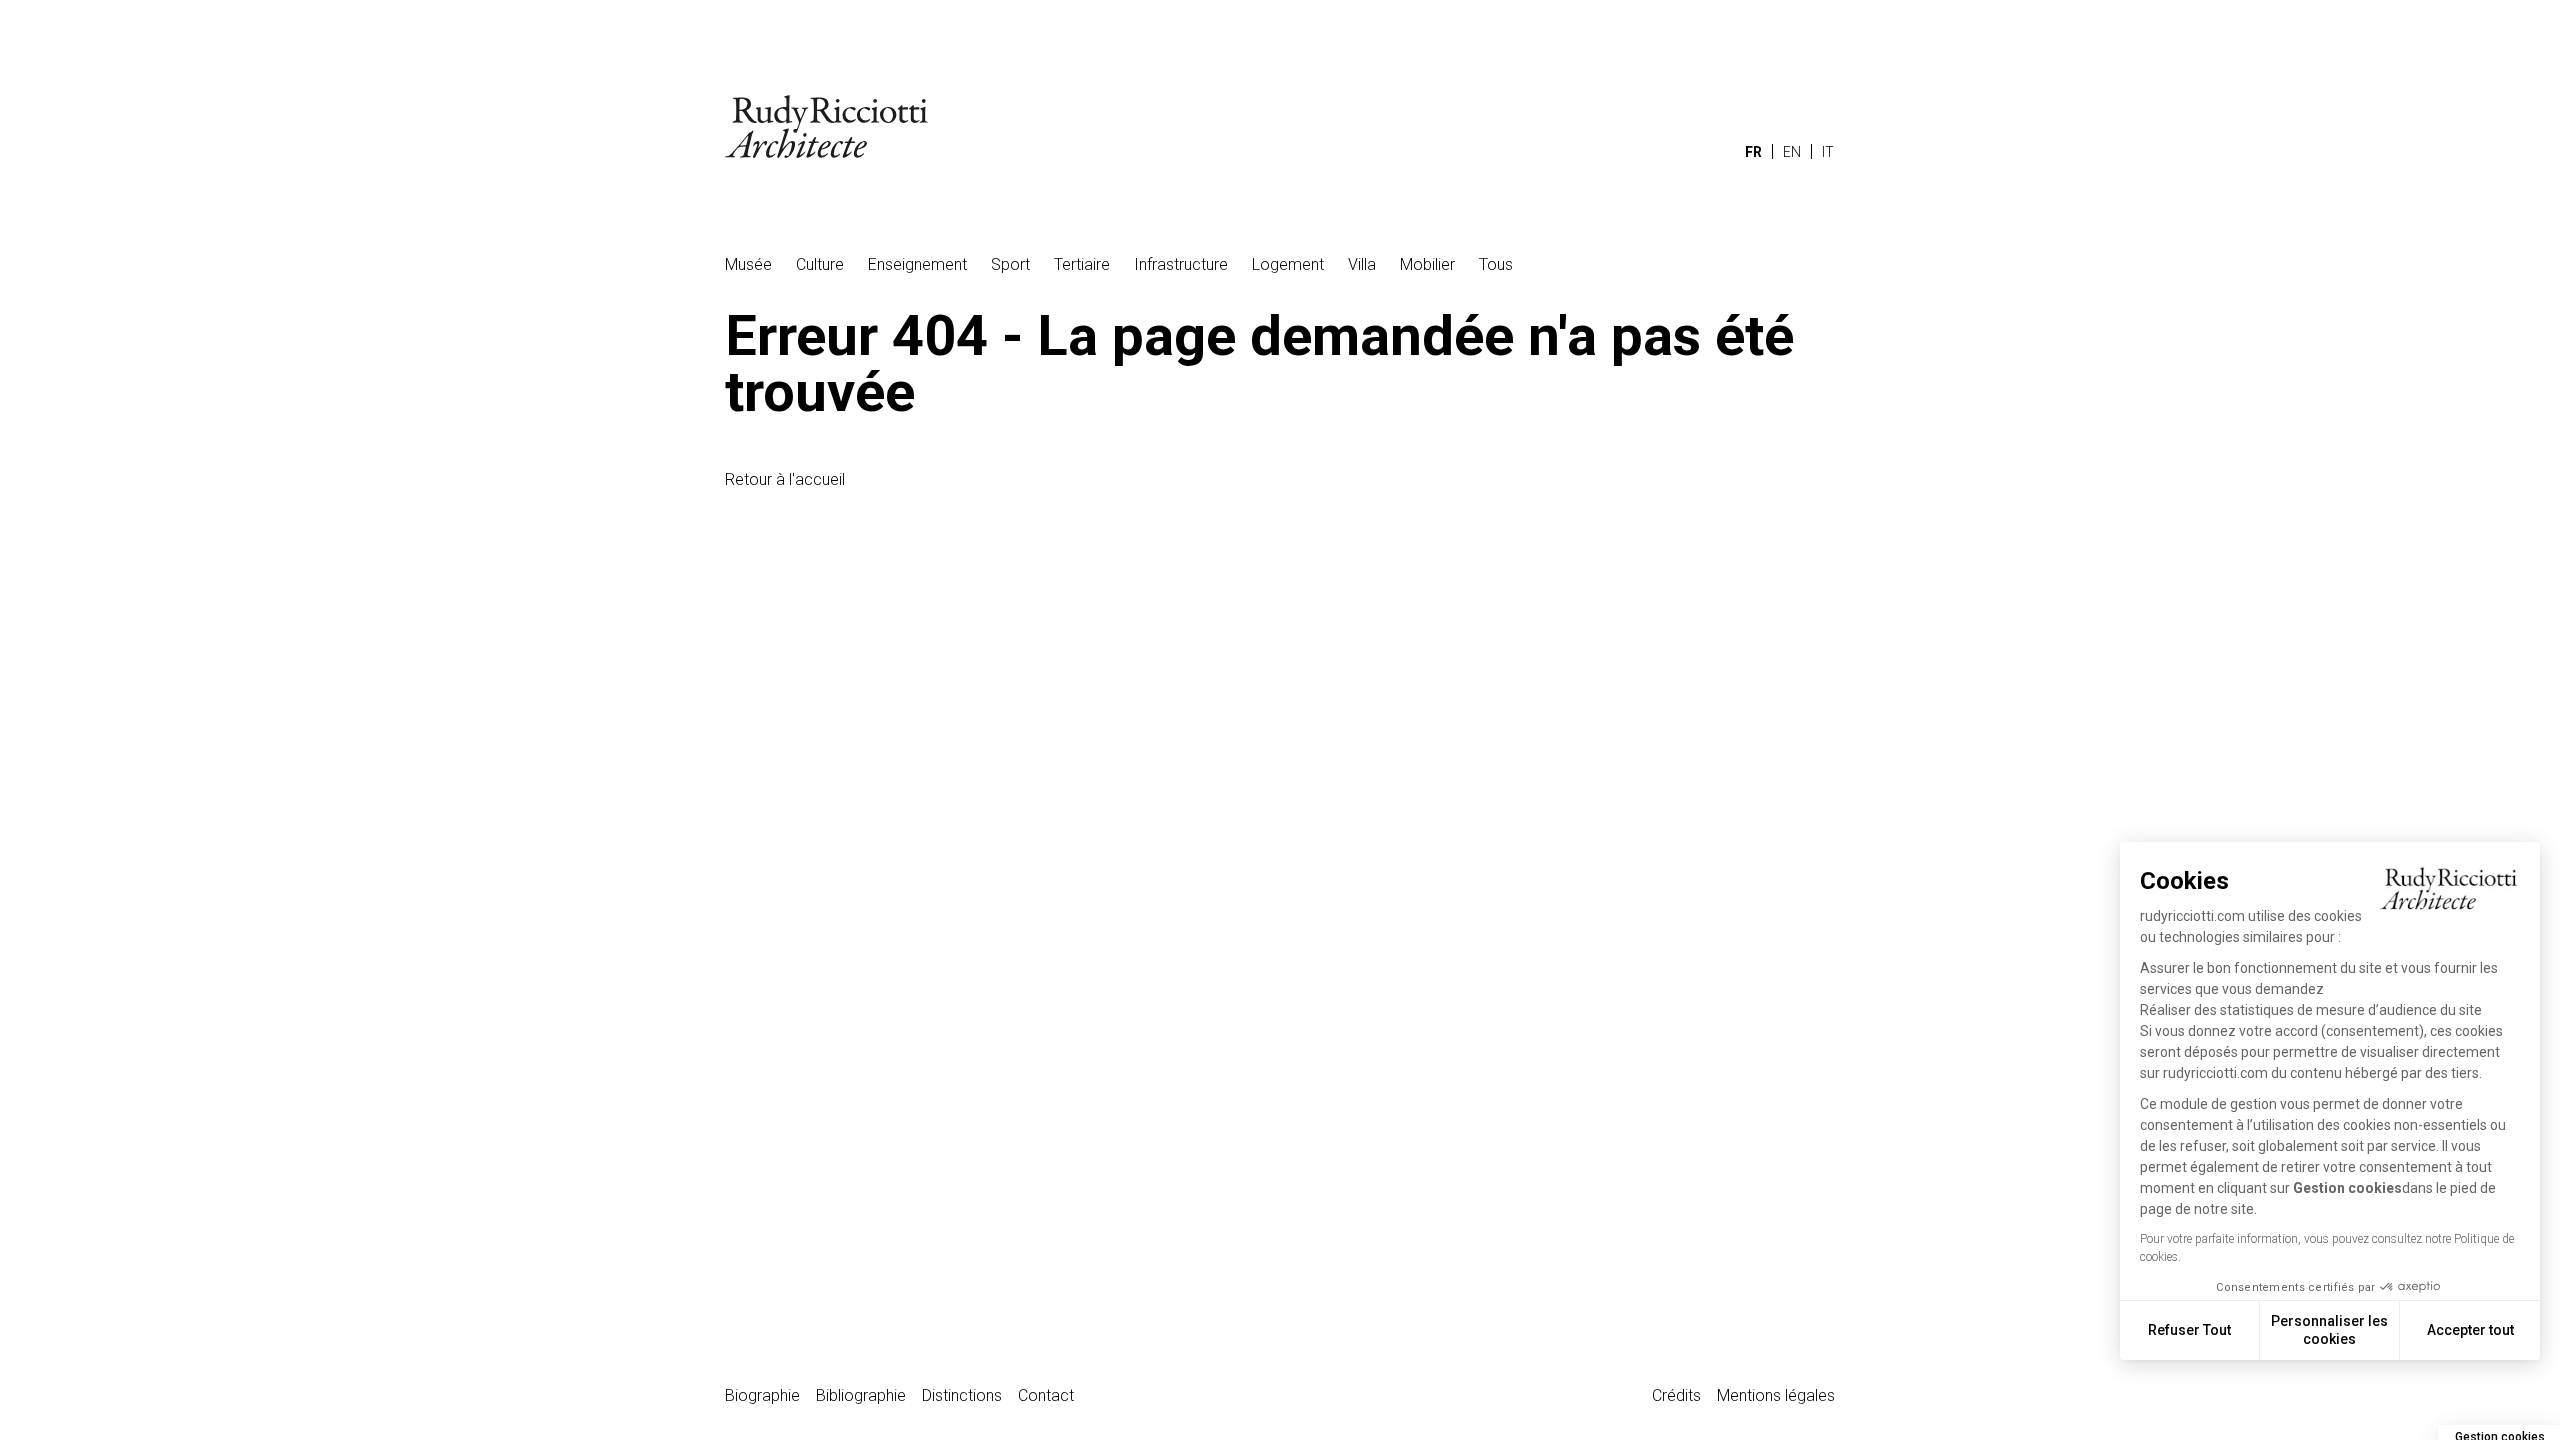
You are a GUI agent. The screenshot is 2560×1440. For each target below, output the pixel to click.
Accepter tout (2470, 1330)
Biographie (762, 1395)
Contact (1046, 1395)
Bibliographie (861, 1395)
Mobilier (1427, 264)
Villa (1362, 264)
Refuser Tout (2189, 1330)
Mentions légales (1776, 1395)
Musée (748, 264)
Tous (1496, 264)
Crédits (1676, 1395)
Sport (1010, 264)
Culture (820, 264)
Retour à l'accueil (785, 479)
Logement (1288, 264)
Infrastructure (1181, 264)
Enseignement (917, 264)
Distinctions (962, 1395)
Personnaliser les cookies (2329, 1330)
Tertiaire (1082, 264)
